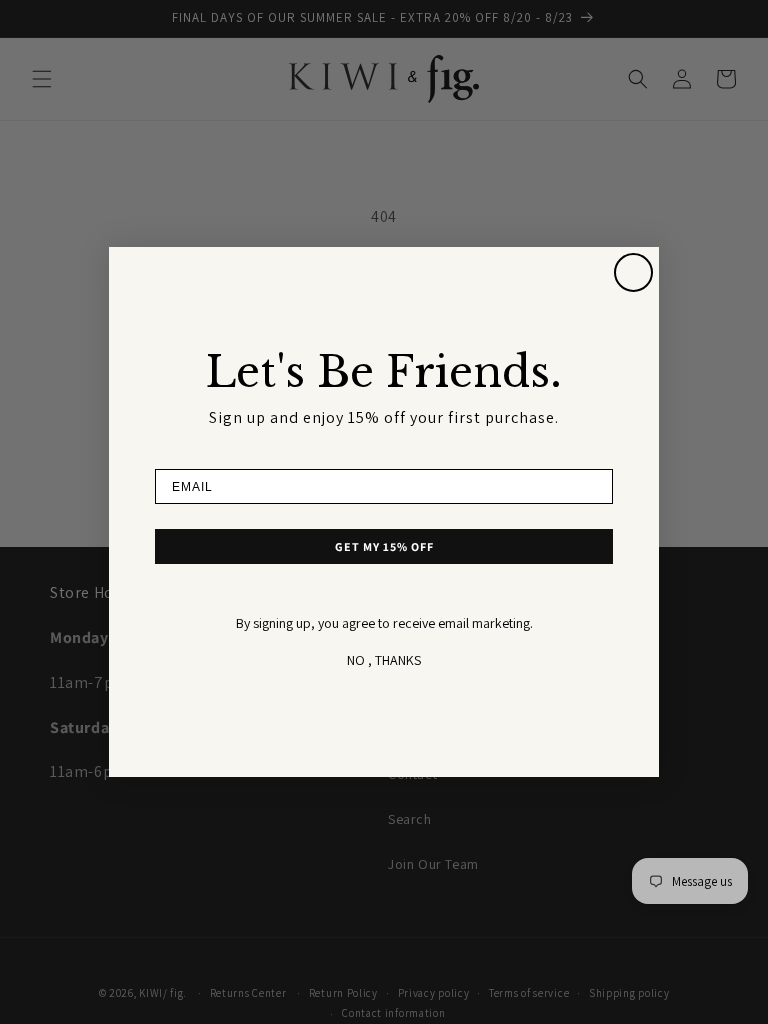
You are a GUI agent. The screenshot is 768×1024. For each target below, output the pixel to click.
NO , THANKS (384, 660)
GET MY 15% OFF (384, 546)
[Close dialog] (633, 272)
